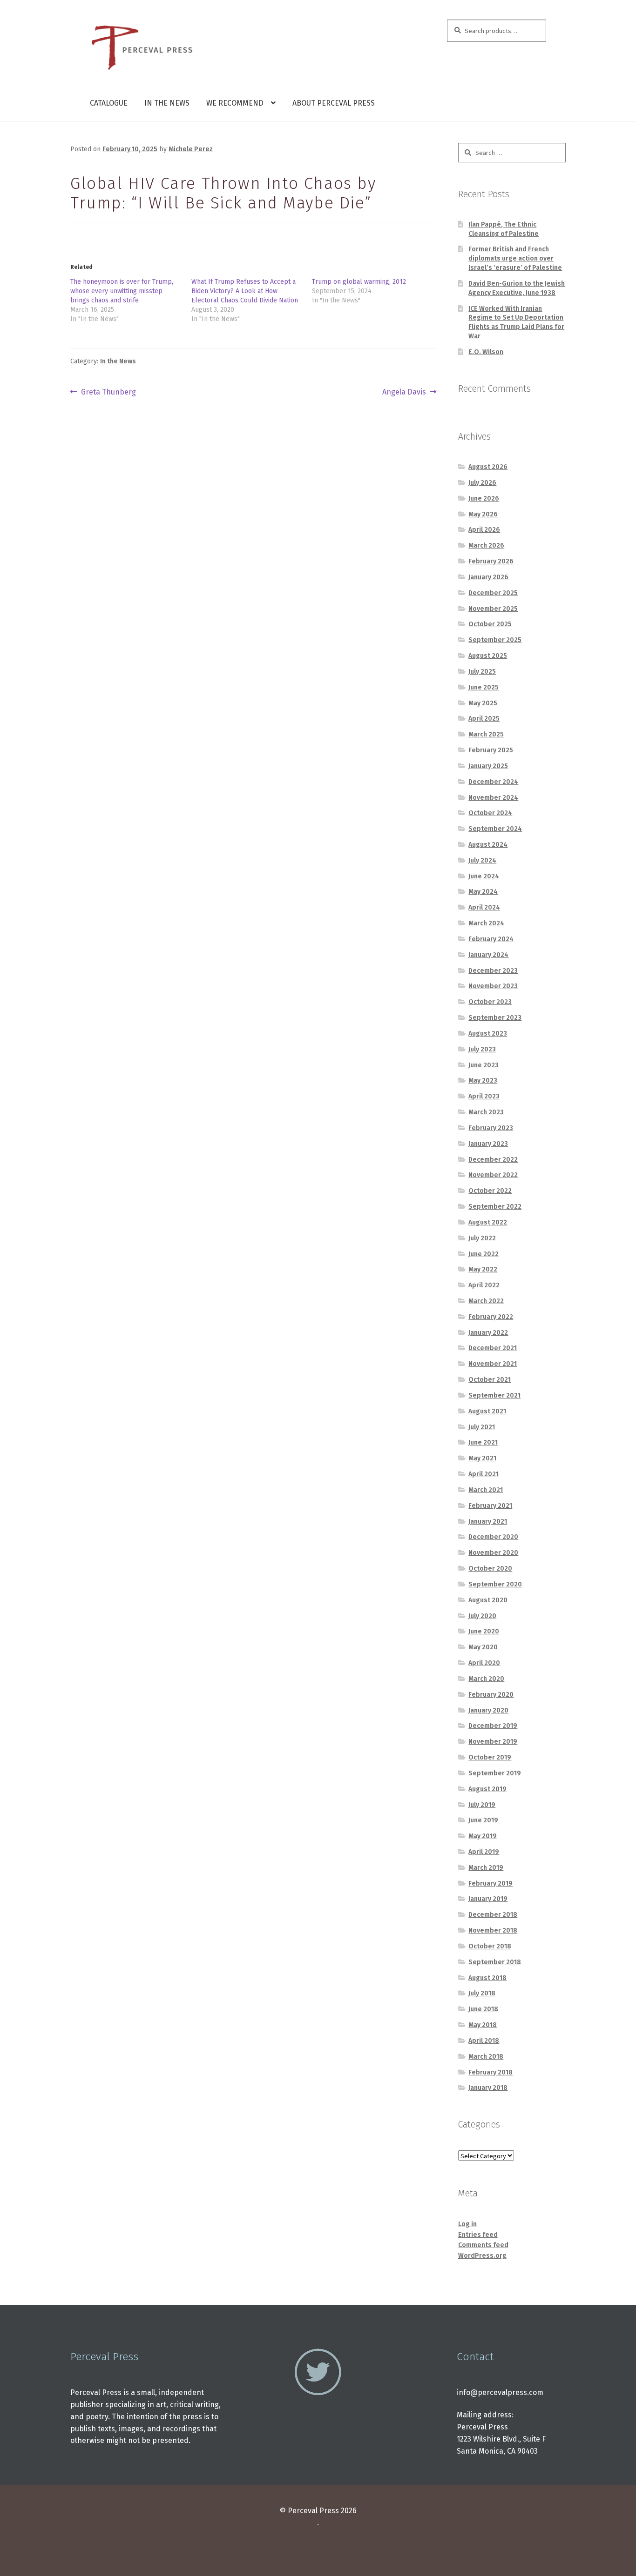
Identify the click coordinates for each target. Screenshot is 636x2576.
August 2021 (487, 1411)
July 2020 (482, 1616)
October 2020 (490, 1569)
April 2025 (484, 719)
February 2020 (491, 1695)
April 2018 (484, 2041)
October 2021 (490, 1380)
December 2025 (493, 593)
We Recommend (235, 103)
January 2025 (488, 766)
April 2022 (484, 1285)
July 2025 (482, 672)
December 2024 (493, 782)
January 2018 (488, 2088)
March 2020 (486, 1679)
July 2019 (482, 1805)
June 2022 (484, 1254)
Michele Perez (191, 149)
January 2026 (488, 577)
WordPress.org (482, 2256)
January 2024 (488, 955)
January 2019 (488, 1899)
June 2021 (483, 1442)
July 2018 (482, 1993)
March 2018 (486, 2057)
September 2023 (495, 1018)
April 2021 (484, 1474)
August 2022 (488, 1222)
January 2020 (488, 1710)
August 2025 (488, 656)
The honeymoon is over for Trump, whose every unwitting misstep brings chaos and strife (122, 291)
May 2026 (483, 514)
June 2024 (484, 876)
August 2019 (487, 1789)
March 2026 (486, 545)
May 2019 (483, 1836)
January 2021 (488, 1522)
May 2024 (483, 892)
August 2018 (487, 1978)
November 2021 (493, 1364)
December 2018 (493, 1915)
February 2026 (491, 561)
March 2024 (486, 923)
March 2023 (486, 1112)
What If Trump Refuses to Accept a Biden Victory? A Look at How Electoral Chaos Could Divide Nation (245, 291)
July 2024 (482, 860)
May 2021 (482, 1458)
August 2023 (488, 1034)
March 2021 (486, 1490)
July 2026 (482, 483)
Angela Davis (404, 393)
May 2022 (483, 1269)
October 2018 (490, 1946)
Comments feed (483, 2245)
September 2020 (495, 1584)
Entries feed (478, 2235)
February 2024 (491, 939)
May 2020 (483, 1647)
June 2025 (484, 687)
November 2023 (493, 986)
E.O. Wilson (486, 352)
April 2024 (484, 907)
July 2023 (482, 1049)
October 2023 (490, 1002)
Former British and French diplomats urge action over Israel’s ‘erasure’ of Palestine (515, 258)
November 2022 (493, 1175)
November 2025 (493, 609)
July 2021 (482, 1427)
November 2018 (493, 1930)
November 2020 (493, 1553)
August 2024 (488, 845)
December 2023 (493, 971)
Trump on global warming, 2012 (359, 282)
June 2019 (483, 1820)
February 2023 (491, 1128)
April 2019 (484, 1852)
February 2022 (491, 1317)
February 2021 (490, 1506)
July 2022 (482, 1238)
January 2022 (488, 1333)
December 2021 (493, 1348)
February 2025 (491, 750)
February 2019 (491, 1883)
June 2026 (484, 498)
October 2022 (490, 1191)
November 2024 (493, 798)
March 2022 (486, 1301)
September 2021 (494, 1395)
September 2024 (495, 829)
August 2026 (488, 467)
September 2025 (495, 640)
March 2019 (486, 1868)
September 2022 (495, 1207)
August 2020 (488, 1600)
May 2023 (483, 1081)
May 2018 (483, 2025)
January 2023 (488, 1144)
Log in (467, 2224)
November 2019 (493, 1742)
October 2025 (490, 624)
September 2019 (495, 1773)
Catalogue (109, 103)
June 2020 (484, 1631)
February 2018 (491, 2072)
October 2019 (490, 1757)
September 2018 (495, 1962)
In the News (167, 103)
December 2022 (493, 1160)
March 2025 (486, 734)
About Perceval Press (334, 103)
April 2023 (484, 1096)
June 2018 (483, 2009)
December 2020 (493, 1537)
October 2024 (490, 813)
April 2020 (484, 1663)
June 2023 (484, 1065)
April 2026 (484, 530)
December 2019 (493, 1726)
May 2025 (483, 703)
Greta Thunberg (108, 393)
